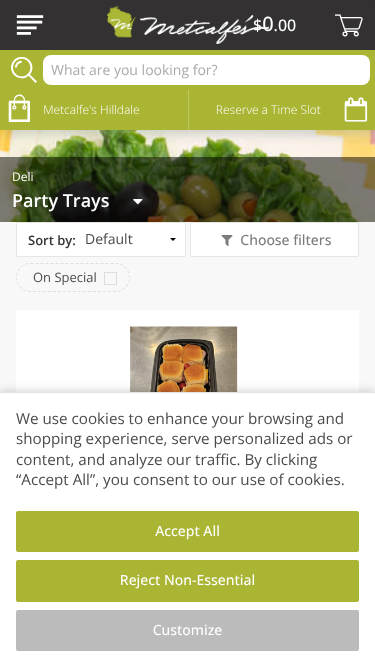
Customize (188, 630)
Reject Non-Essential (187, 580)
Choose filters (285, 240)
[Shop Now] (30, 25)
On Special (65, 277)
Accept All (187, 531)
